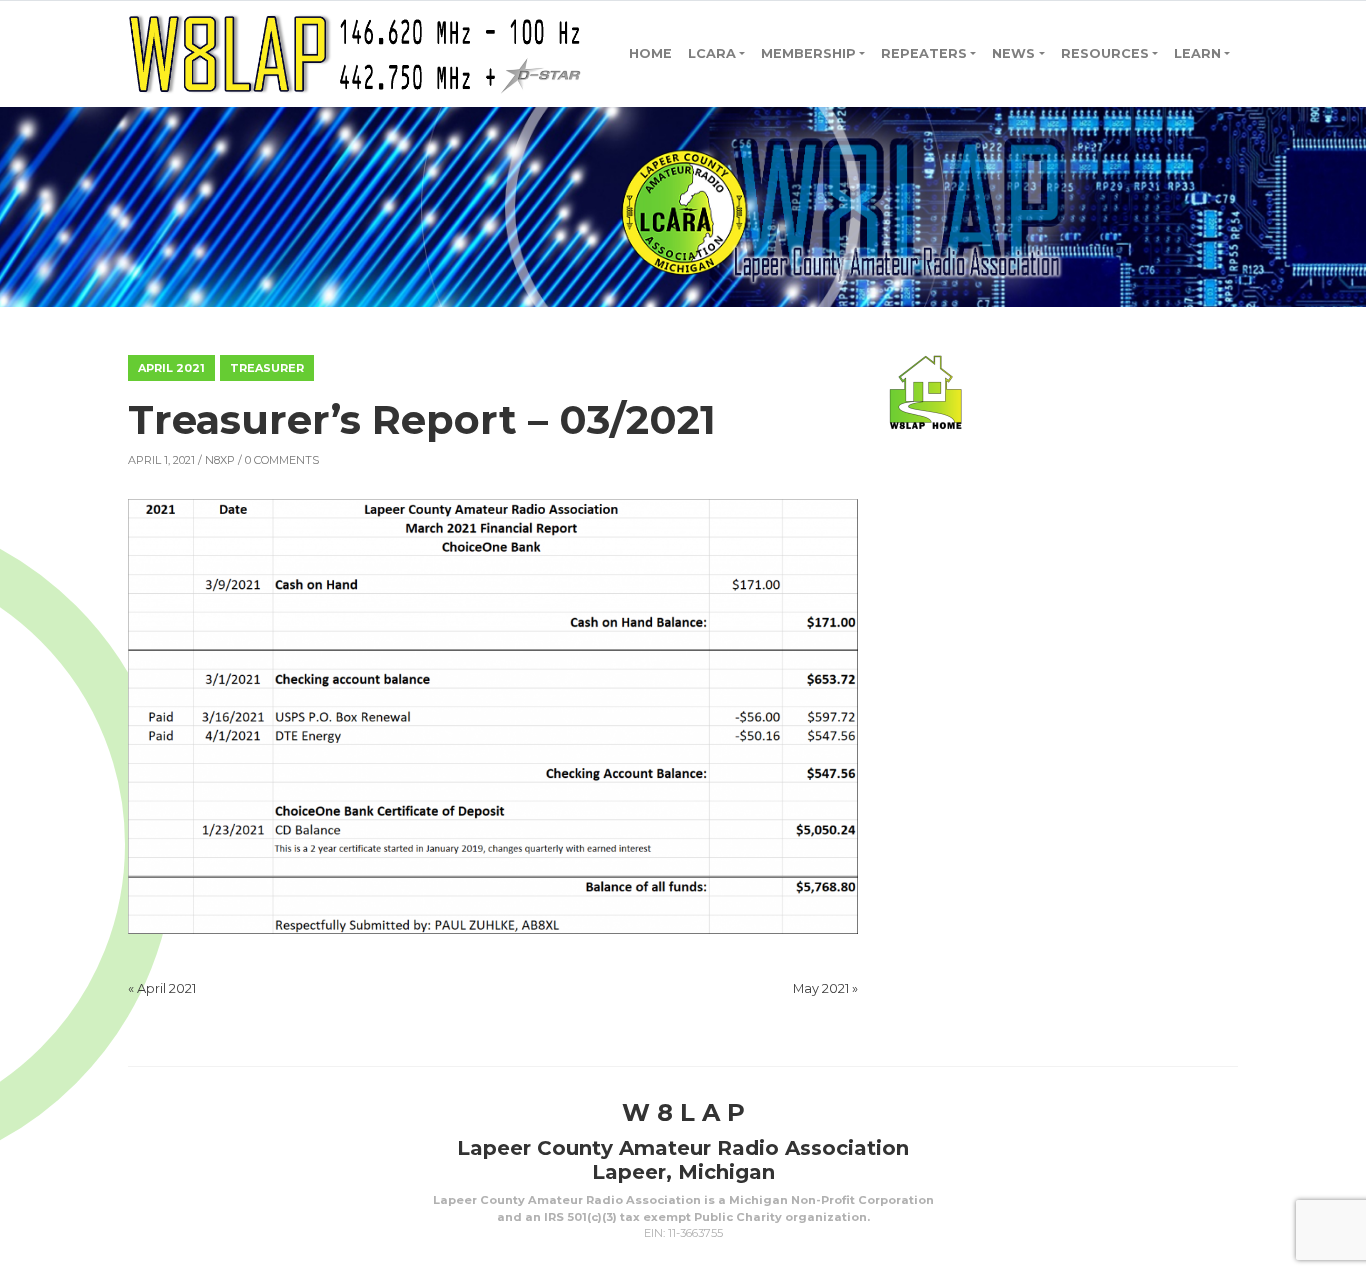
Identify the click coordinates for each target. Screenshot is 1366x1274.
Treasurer (267, 368)
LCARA (712, 53)
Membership (808, 53)
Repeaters (924, 53)
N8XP (220, 460)
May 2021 (821, 988)
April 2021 (171, 368)
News (1013, 53)
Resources (1105, 53)
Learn (1197, 53)
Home (650, 53)
